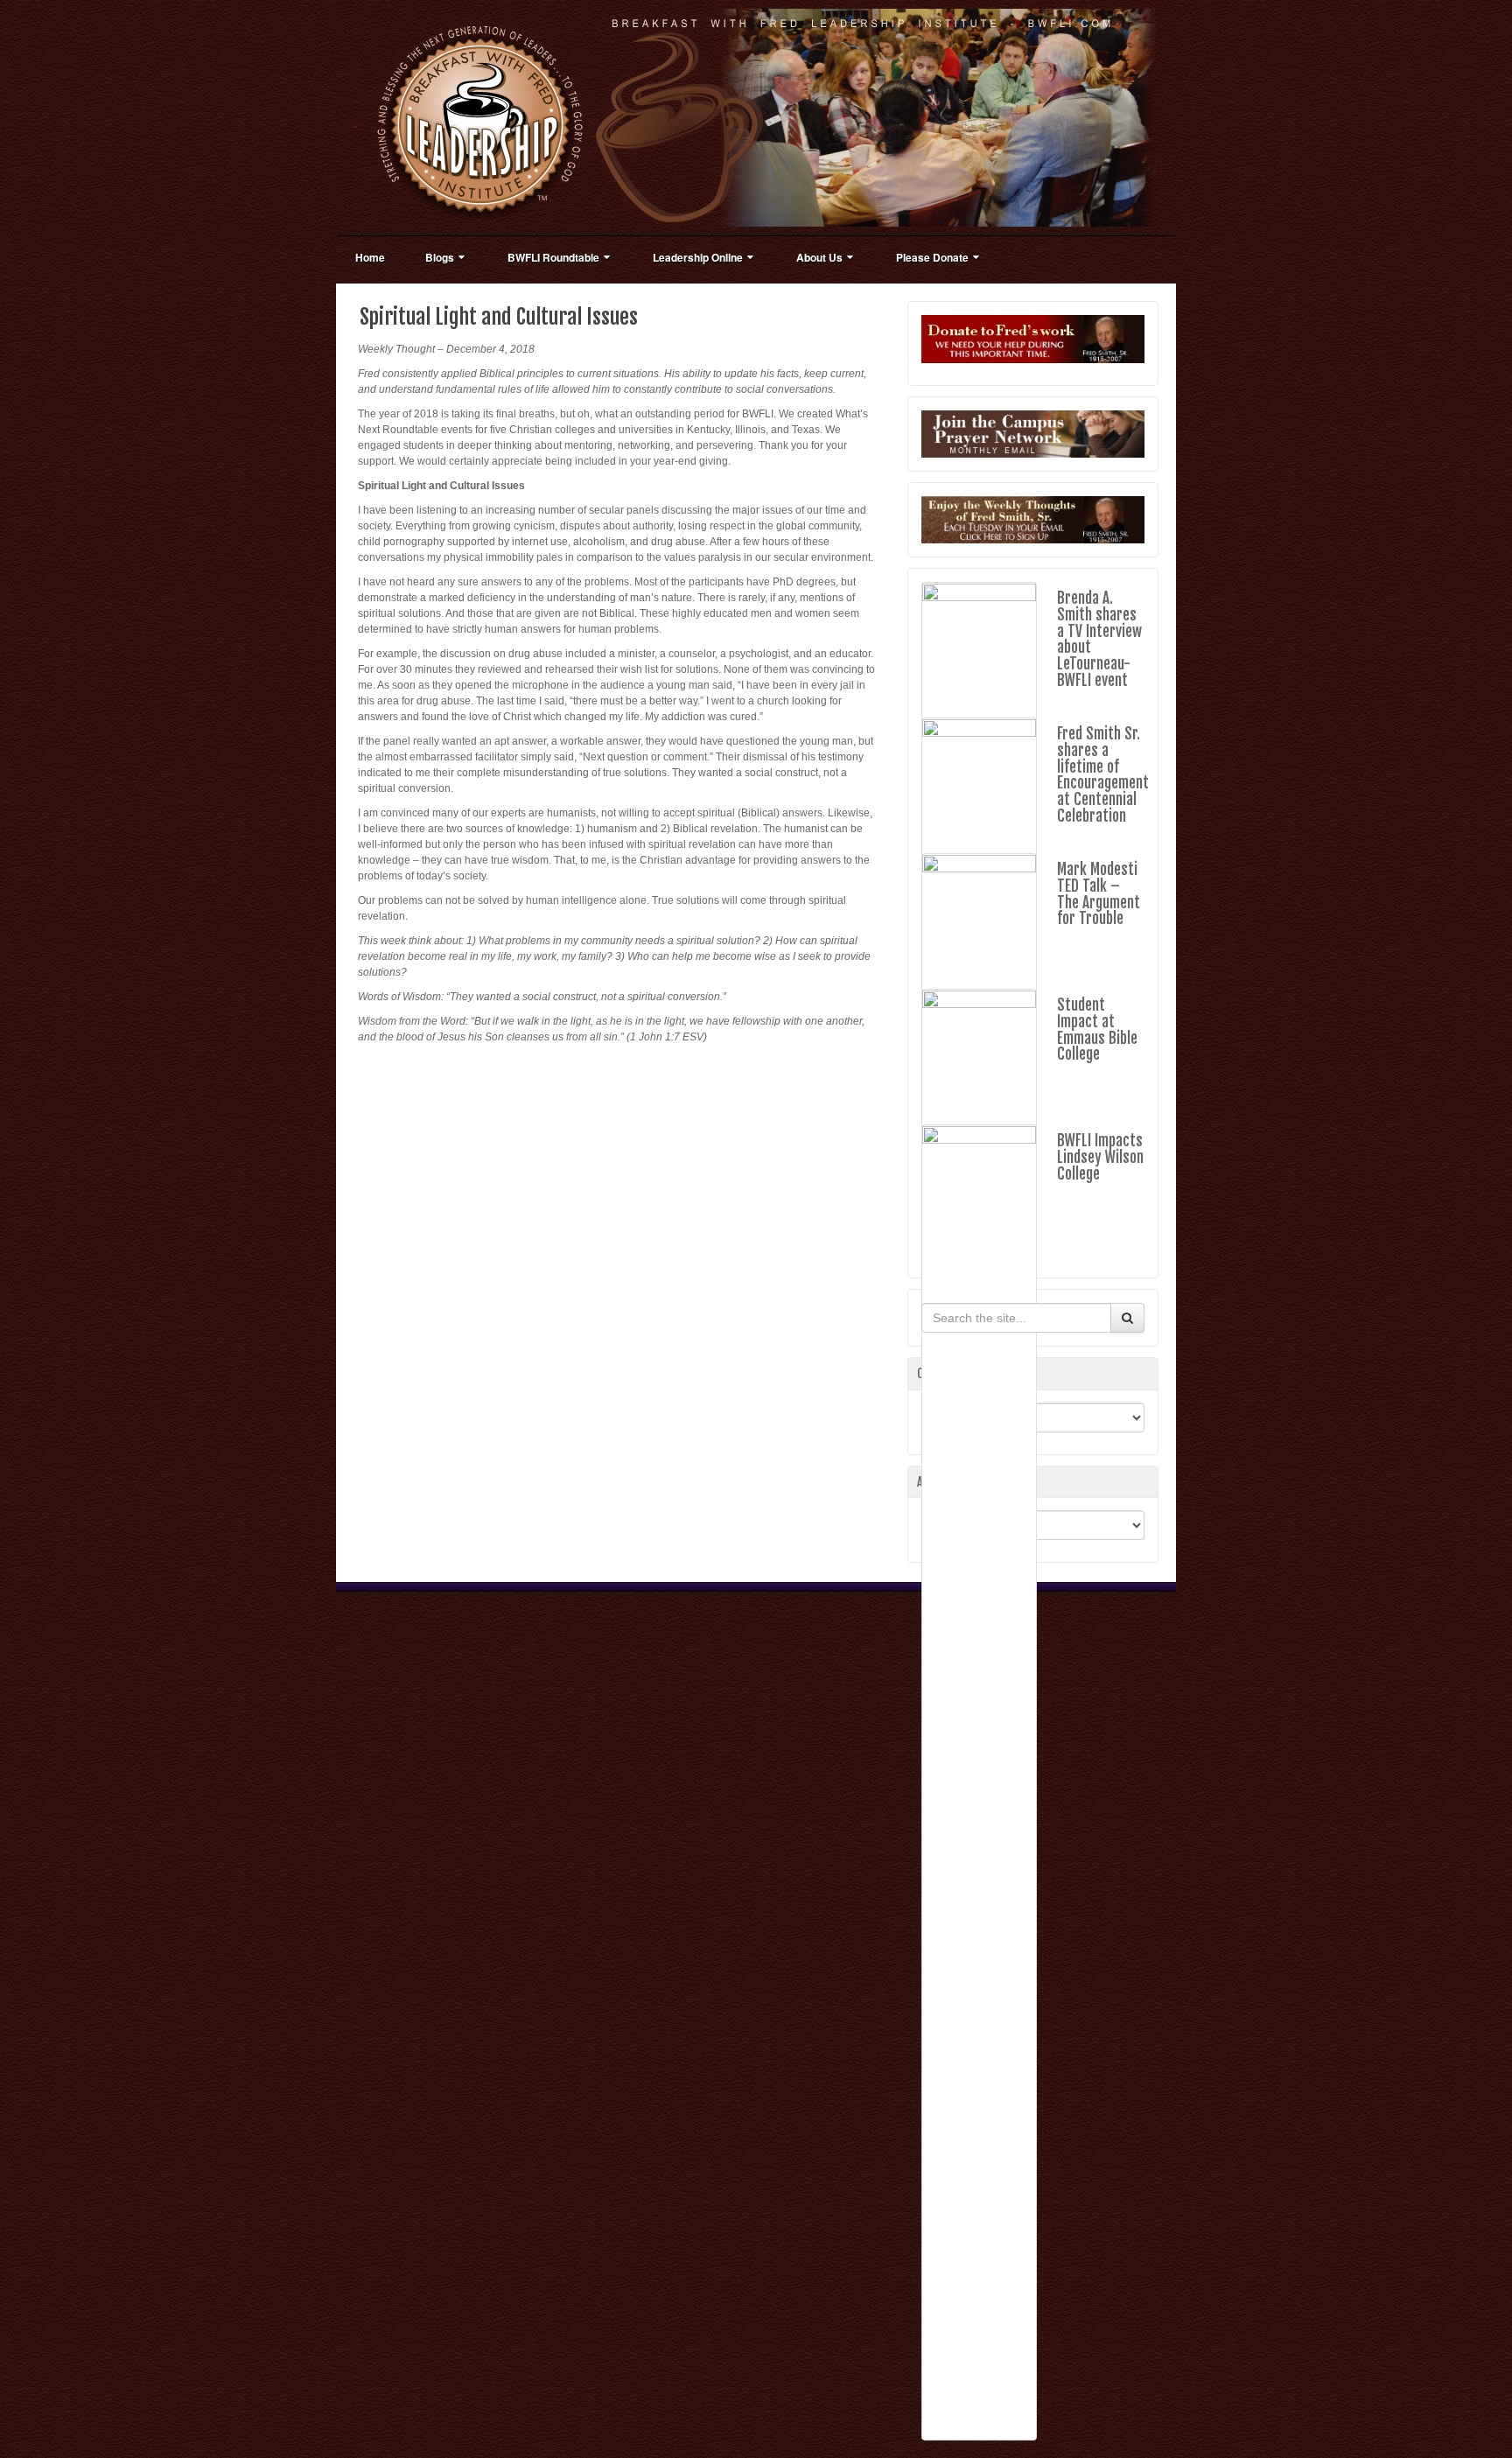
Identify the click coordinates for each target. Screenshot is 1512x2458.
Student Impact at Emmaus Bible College (1097, 1029)
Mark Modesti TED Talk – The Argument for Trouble (1099, 894)
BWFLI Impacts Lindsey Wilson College (1100, 1157)
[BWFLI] (756, 117)
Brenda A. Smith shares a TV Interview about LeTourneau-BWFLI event (1099, 639)
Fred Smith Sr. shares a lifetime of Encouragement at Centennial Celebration (1103, 774)
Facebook (1132, 117)
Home (370, 257)
